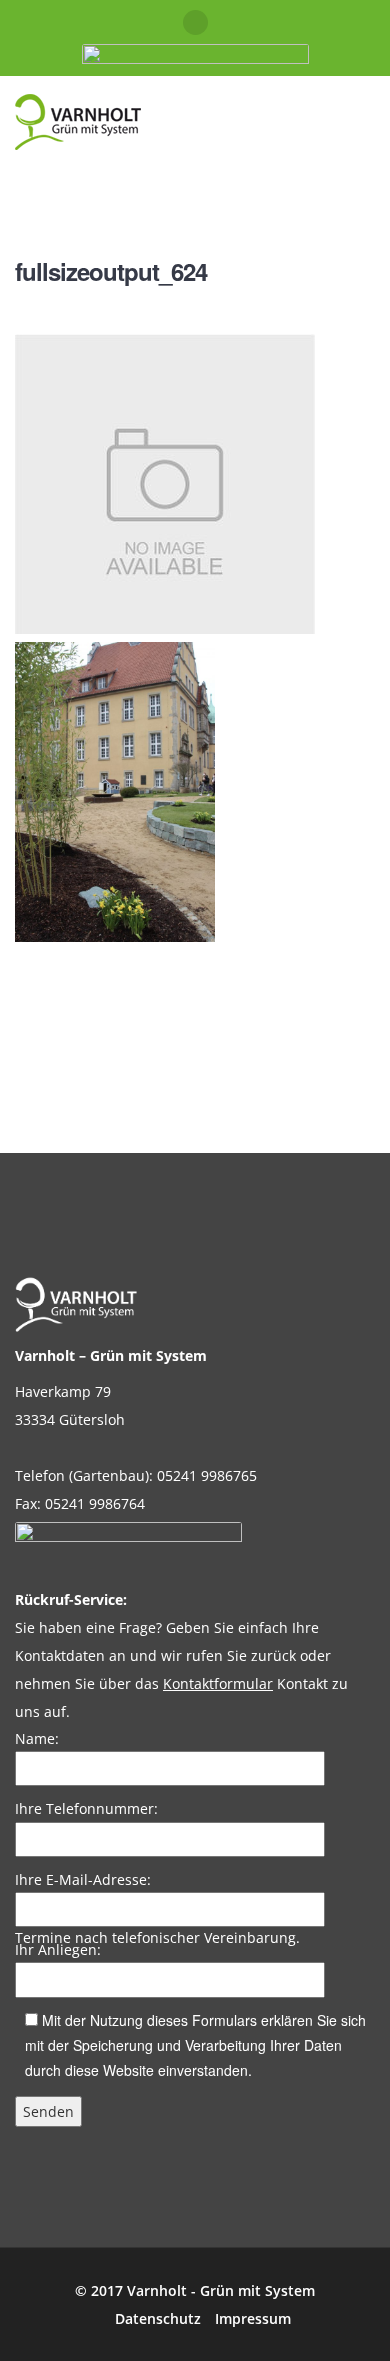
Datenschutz (158, 2318)
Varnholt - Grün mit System (221, 2290)
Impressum (253, 2318)
